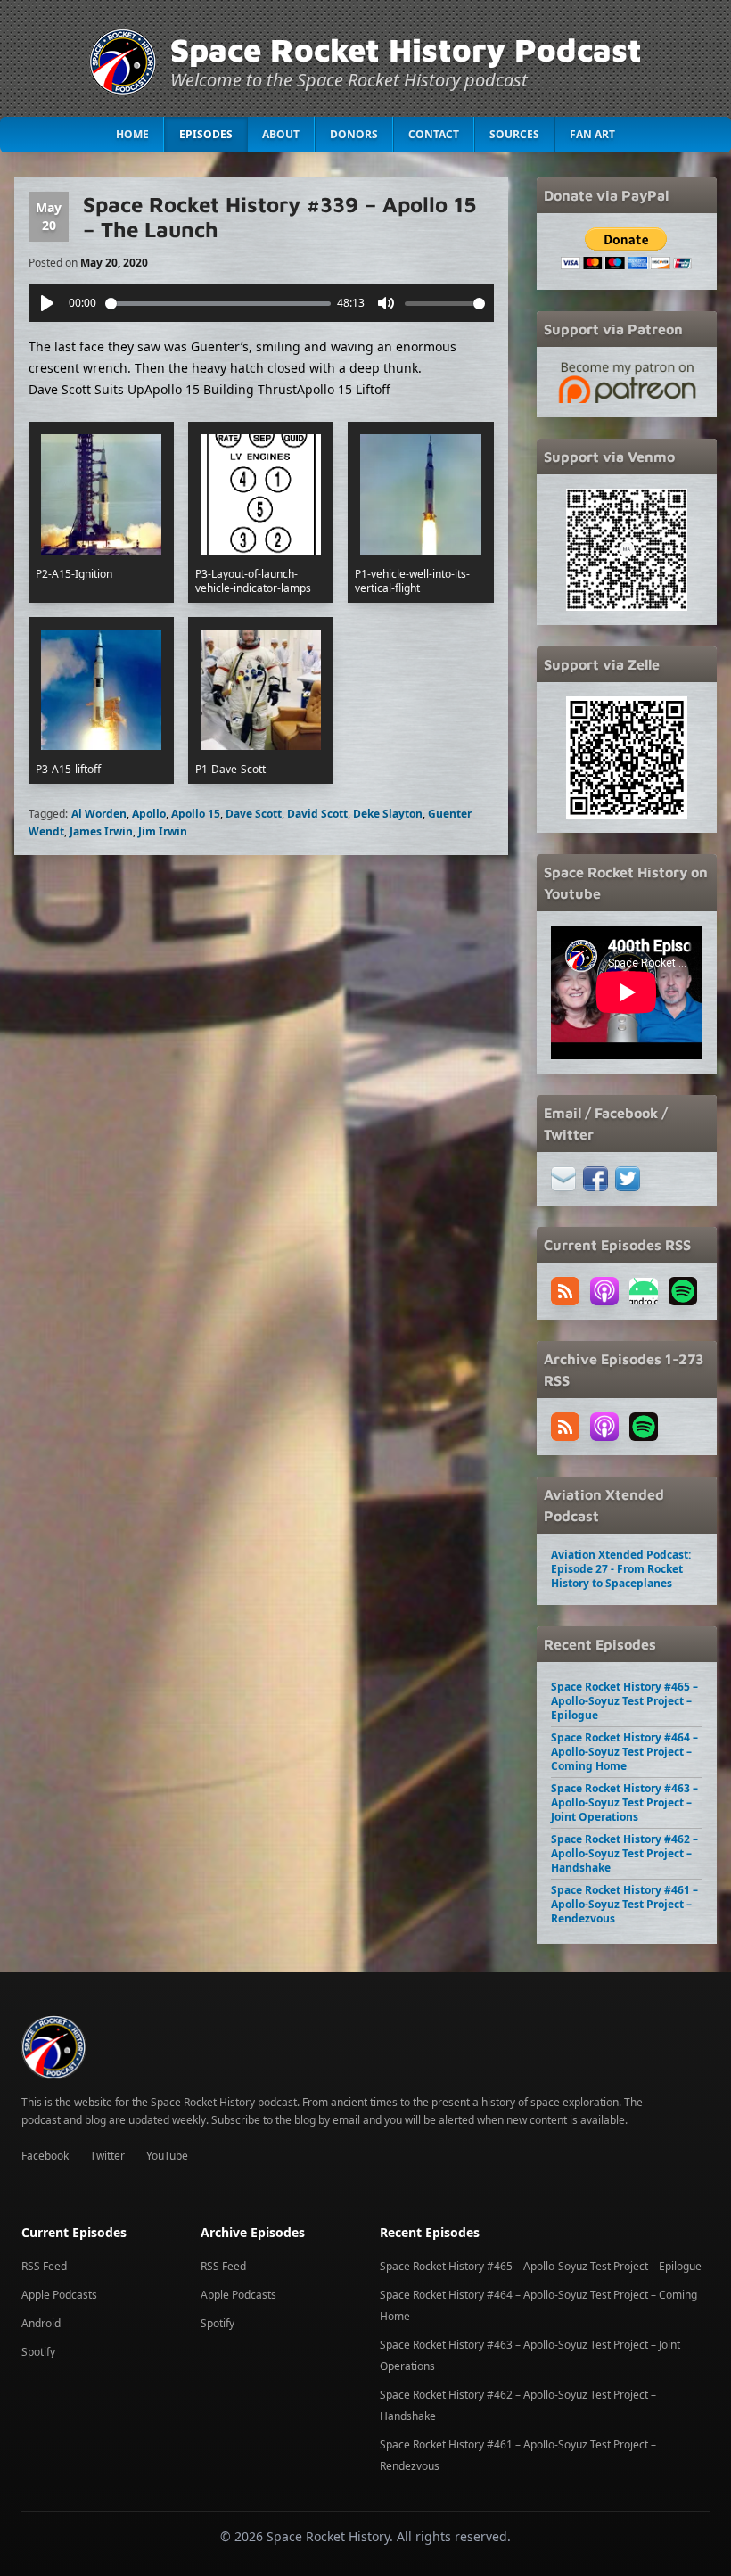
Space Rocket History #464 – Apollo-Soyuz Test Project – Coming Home (624, 1752)
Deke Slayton (388, 814)
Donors (354, 134)
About (281, 134)
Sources (514, 134)
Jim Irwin (163, 831)
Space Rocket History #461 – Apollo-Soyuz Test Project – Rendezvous (624, 1904)
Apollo (149, 814)
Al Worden (99, 814)
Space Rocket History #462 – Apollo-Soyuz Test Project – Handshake (624, 1853)
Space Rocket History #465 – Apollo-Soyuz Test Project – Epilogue (624, 1701)
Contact (434, 134)
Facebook (45, 2156)
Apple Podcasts (59, 2295)
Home (132, 134)
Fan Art (592, 134)
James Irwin (101, 831)
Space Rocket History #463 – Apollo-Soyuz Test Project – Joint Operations (624, 1802)
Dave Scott (254, 814)
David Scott (317, 814)
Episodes (206, 134)
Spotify (38, 2352)
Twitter (107, 2156)
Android (41, 2323)
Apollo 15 (196, 814)
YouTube (167, 2156)
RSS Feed (44, 2266)
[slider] (218, 304)
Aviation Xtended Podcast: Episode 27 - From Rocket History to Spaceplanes (621, 1569)
